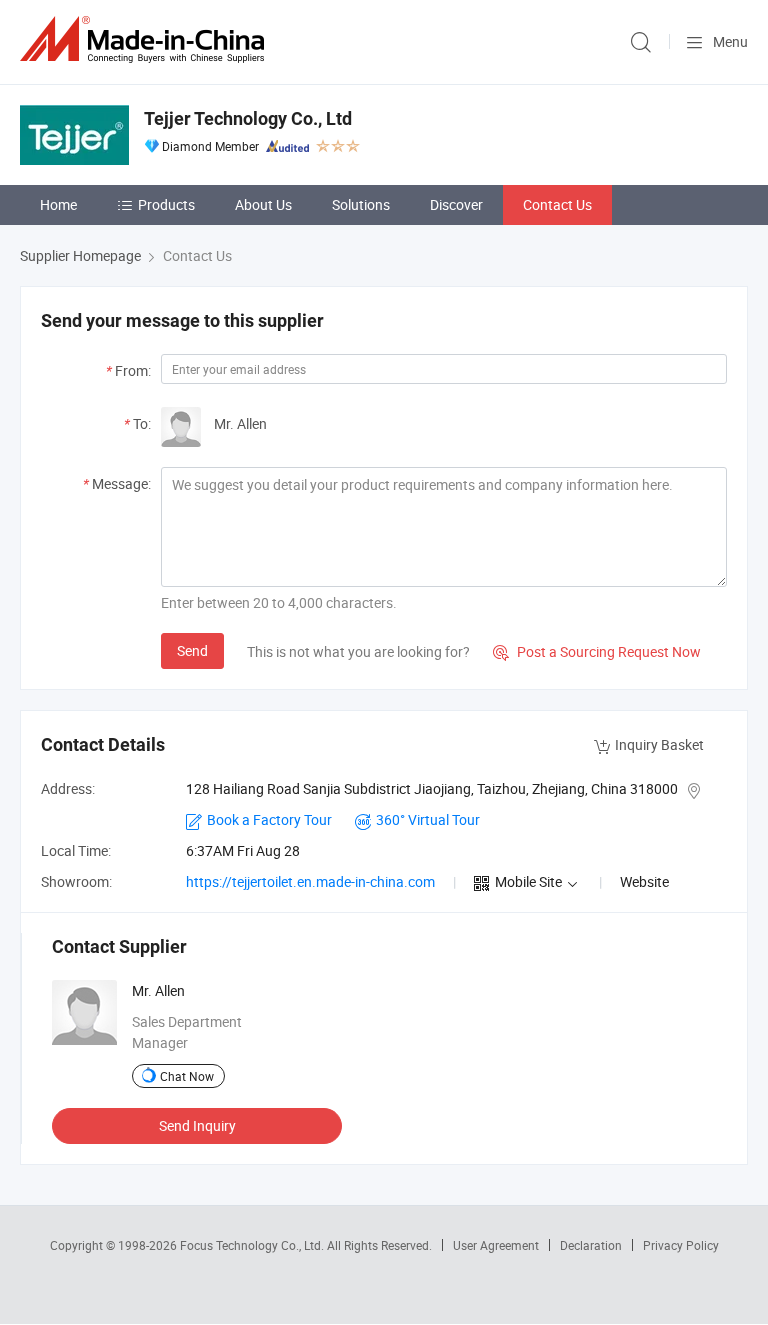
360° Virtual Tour (428, 819)
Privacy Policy (681, 1245)
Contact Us (557, 204)
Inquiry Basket (659, 744)
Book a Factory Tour (269, 819)
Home (58, 204)
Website (644, 881)
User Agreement (496, 1245)
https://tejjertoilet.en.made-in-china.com (310, 881)
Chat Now (187, 1076)
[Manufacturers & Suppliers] (146, 39)
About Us (263, 204)
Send (192, 650)
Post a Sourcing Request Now (597, 651)
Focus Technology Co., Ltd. (253, 1245)
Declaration (591, 1245)
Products (166, 204)
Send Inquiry (197, 1125)
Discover (456, 204)
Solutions (361, 204)
